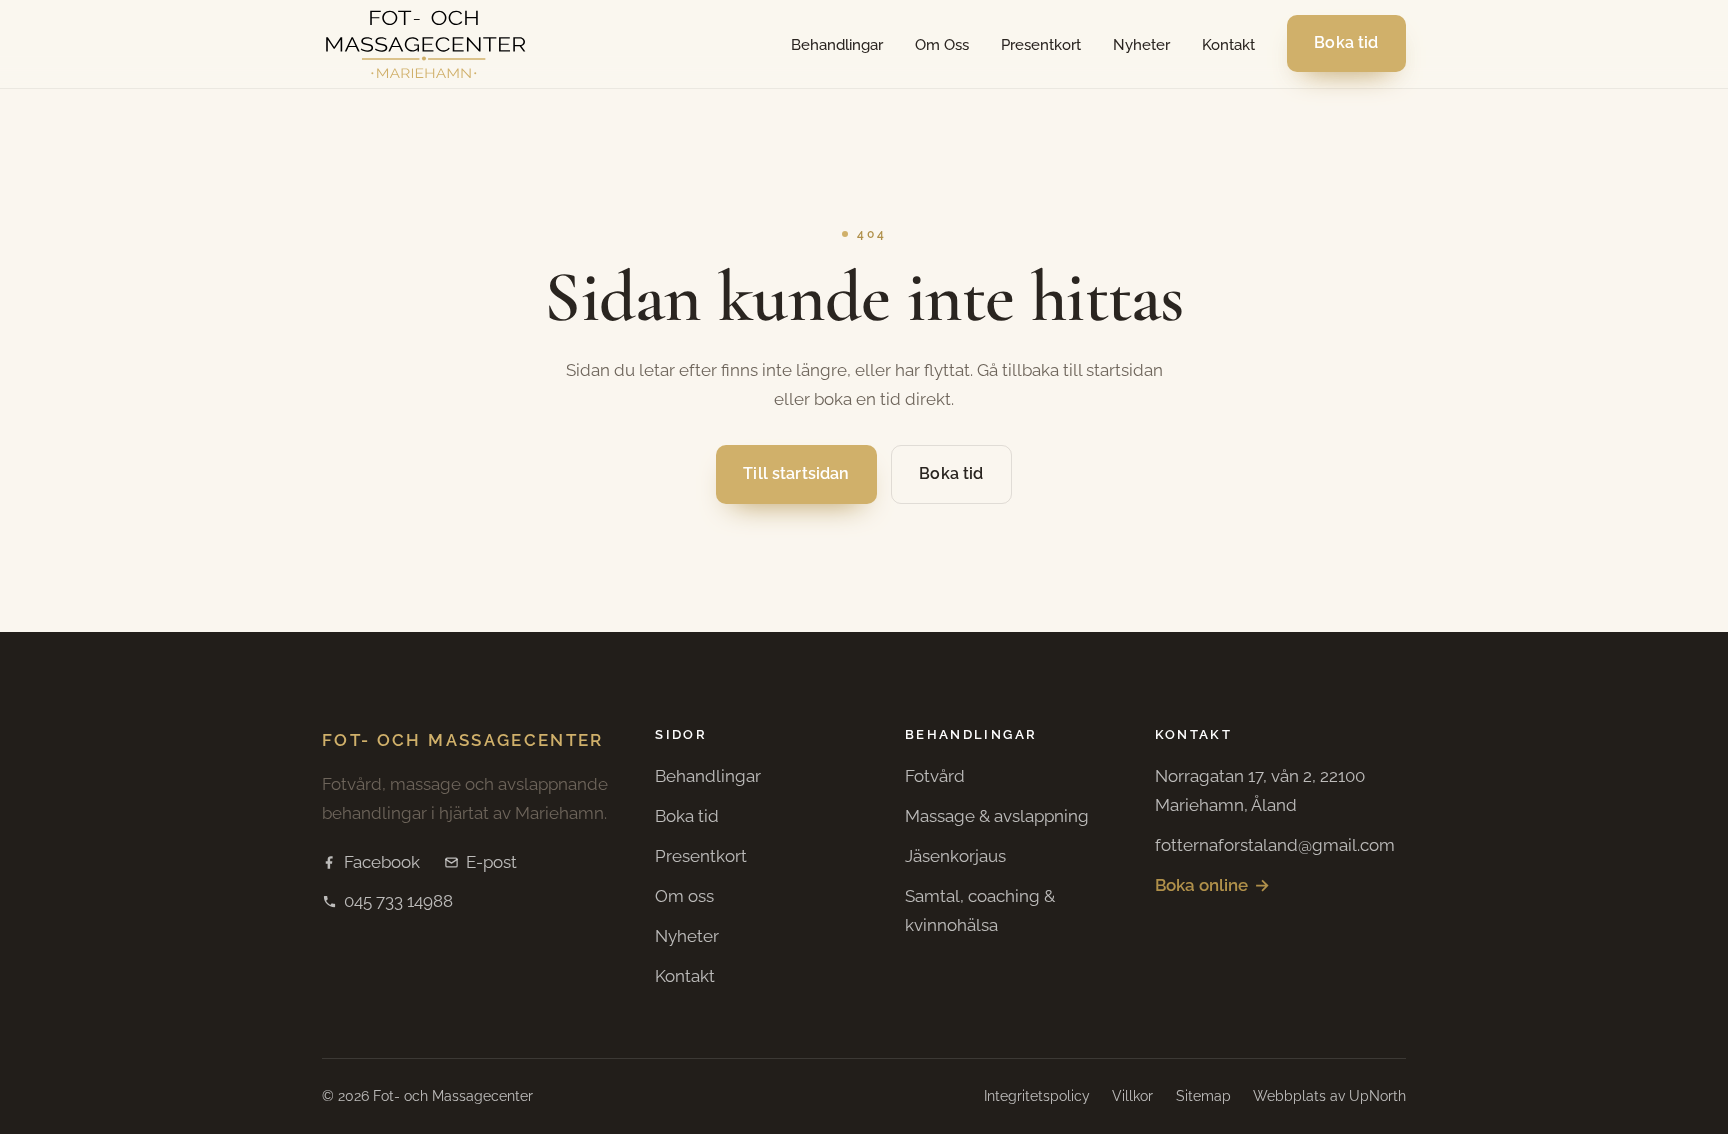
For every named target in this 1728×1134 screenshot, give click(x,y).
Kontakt (1228, 45)
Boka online (1212, 885)
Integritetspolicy (1037, 1096)
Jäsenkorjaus (955, 856)
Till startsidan (796, 474)
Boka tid (1347, 43)
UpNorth (1377, 1096)
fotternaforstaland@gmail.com (1275, 845)
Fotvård (935, 776)
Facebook (382, 862)
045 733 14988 (398, 901)
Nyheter (1141, 45)
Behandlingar (837, 45)
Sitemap (1203, 1096)
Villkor (1132, 1096)
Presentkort (1041, 45)
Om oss (684, 896)
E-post (491, 862)
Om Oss (942, 45)
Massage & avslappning (997, 816)
